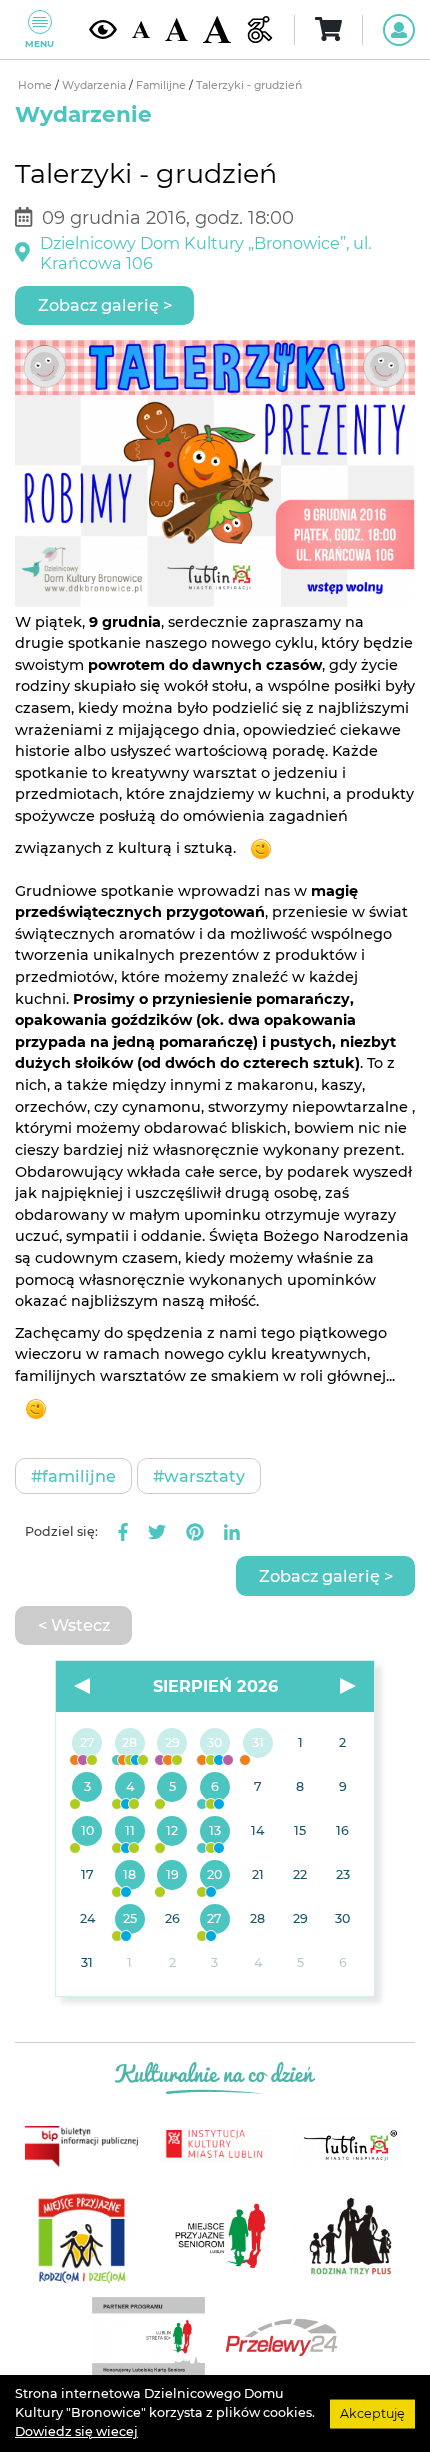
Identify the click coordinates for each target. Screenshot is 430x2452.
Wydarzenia (95, 85)
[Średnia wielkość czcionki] (176, 29)
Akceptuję (372, 2412)
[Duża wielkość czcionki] (217, 29)
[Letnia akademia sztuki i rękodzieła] (257, 1744)
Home (36, 85)
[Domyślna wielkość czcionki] (141, 30)
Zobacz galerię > (105, 305)
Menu (39, 43)
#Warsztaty (199, 1476)
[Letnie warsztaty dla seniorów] (172, 1788)
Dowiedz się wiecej (76, 2431)
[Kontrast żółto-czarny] (103, 29)
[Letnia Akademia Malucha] (87, 1788)
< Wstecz (74, 1625)
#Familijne (73, 1476)
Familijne (162, 85)
